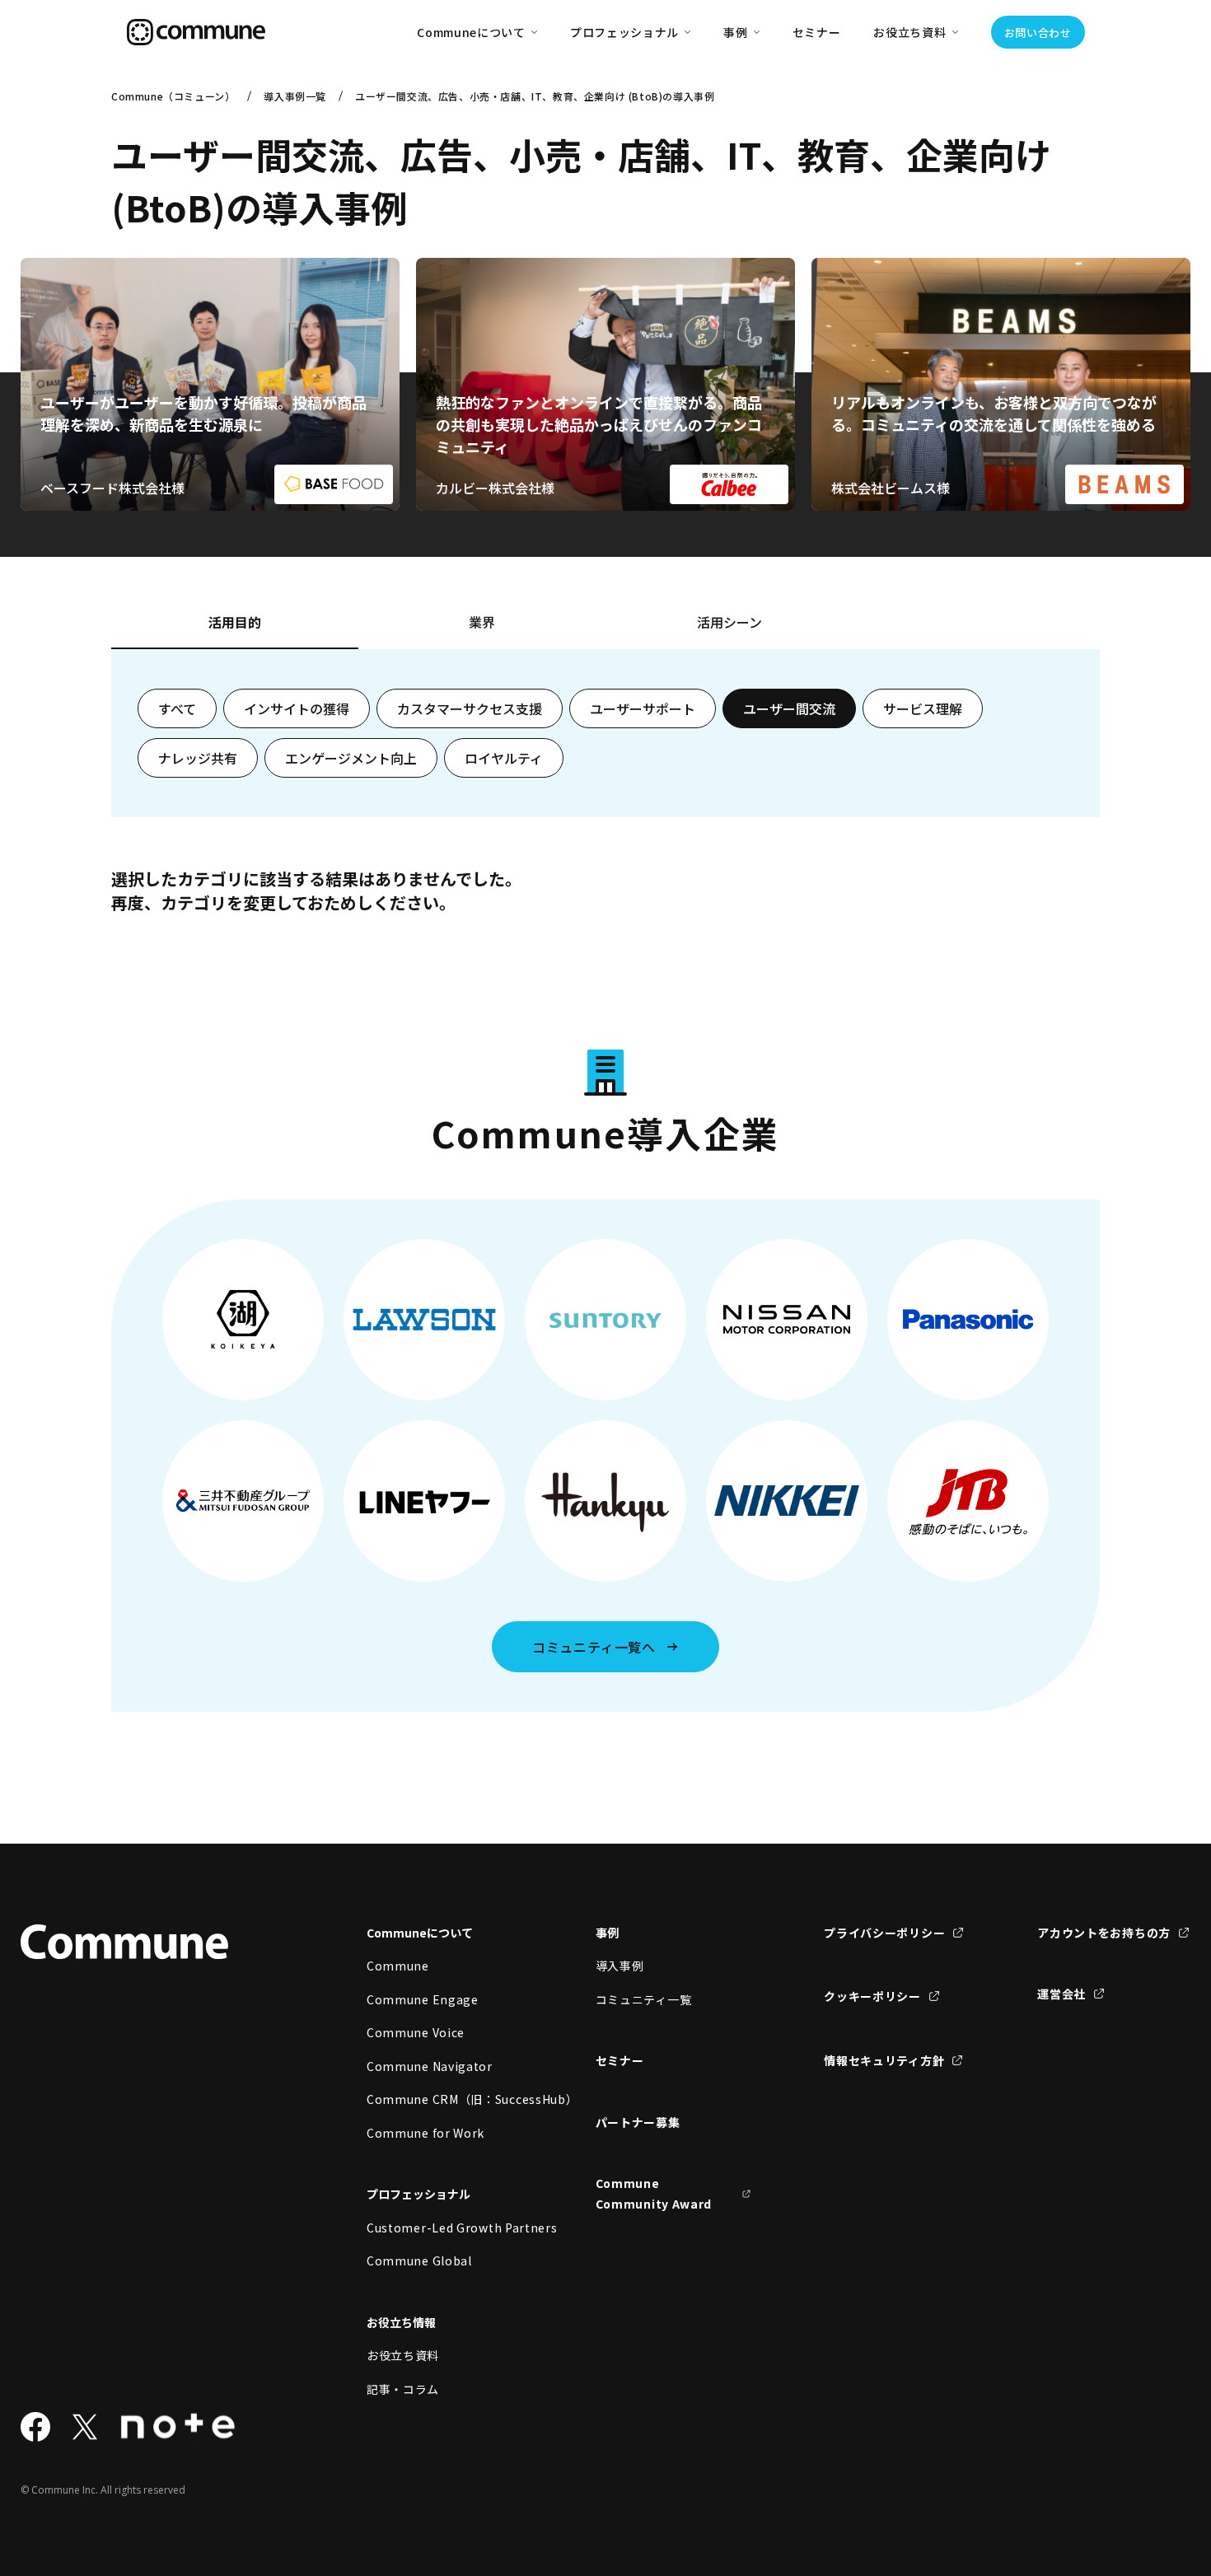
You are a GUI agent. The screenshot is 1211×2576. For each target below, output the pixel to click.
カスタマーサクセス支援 (470, 708)
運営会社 (1061, 1994)
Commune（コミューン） (173, 96)
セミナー (817, 32)
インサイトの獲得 (297, 708)
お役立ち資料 (403, 2355)
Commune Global (419, 2260)
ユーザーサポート (643, 708)
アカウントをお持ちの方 (1104, 1933)
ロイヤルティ (504, 758)
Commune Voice (416, 2032)
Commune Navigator (430, 2066)
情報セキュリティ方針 (884, 2060)
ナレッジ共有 (198, 758)
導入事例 (620, 1966)
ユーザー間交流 (789, 708)
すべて (177, 708)
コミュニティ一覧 (644, 1999)
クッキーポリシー (872, 1996)
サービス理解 (923, 708)
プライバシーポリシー (884, 1933)
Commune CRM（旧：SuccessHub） (445, 2099)
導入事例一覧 (295, 96)
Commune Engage (423, 1999)
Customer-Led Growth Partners (445, 2228)
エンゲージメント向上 (351, 758)
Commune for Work (425, 2133)
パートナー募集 (638, 2122)
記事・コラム (403, 2389)
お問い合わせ (1038, 33)
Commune (398, 1966)
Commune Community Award (654, 2193)
